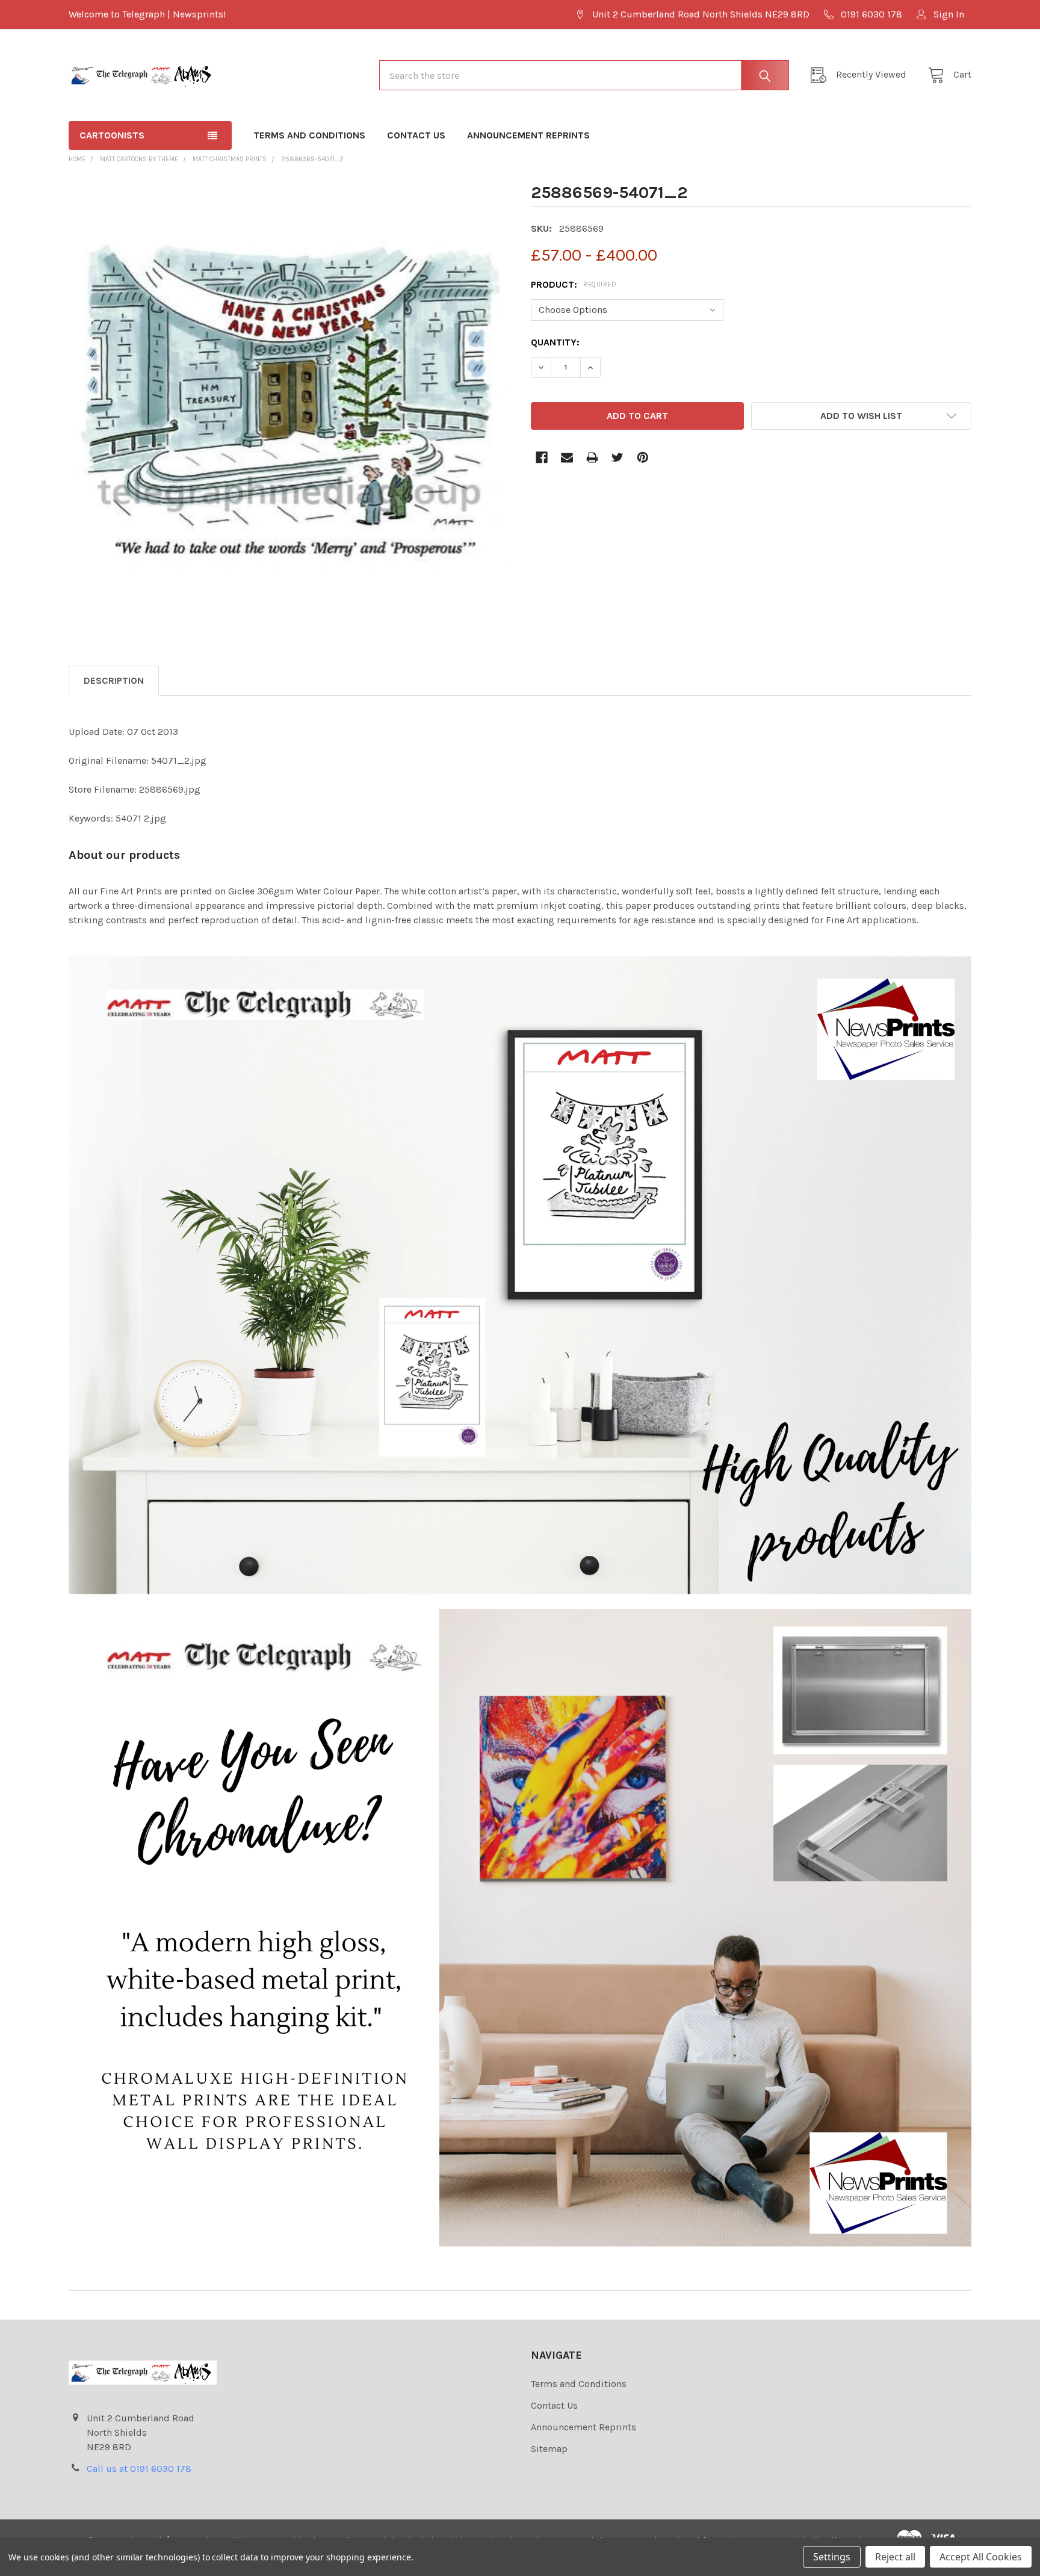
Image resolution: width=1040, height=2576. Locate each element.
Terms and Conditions (309, 135)
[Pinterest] (643, 457)
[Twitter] (617, 457)
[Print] (592, 457)
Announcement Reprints (528, 135)
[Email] (567, 457)
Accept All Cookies (981, 2557)
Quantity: (555, 342)
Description (114, 680)
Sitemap (549, 2449)
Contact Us (416, 135)
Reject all (895, 2557)
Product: (574, 284)
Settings (832, 2557)
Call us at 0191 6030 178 (139, 2469)
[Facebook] (542, 457)
